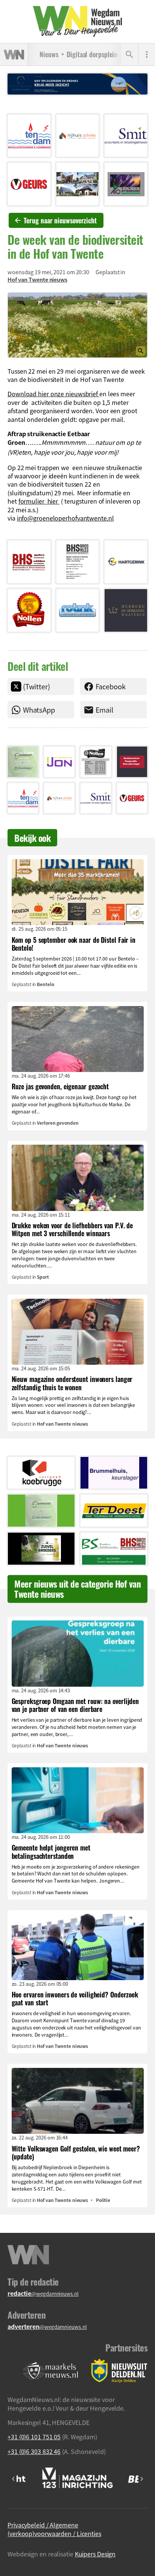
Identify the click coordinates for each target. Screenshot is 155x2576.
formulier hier (39, 501)
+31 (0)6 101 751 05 (34, 2437)
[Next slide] (141, 2479)
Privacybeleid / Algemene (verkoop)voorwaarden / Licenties (54, 2529)
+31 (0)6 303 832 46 (34, 2451)
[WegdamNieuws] (78, 21)
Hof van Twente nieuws (37, 279)
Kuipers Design (95, 2554)
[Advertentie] (29, 136)
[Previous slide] (14, 2479)
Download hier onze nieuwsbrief (53, 394)
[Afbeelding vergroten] (77, 325)
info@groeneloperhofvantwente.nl (65, 518)
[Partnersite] (51, 2371)
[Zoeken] (129, 55)
